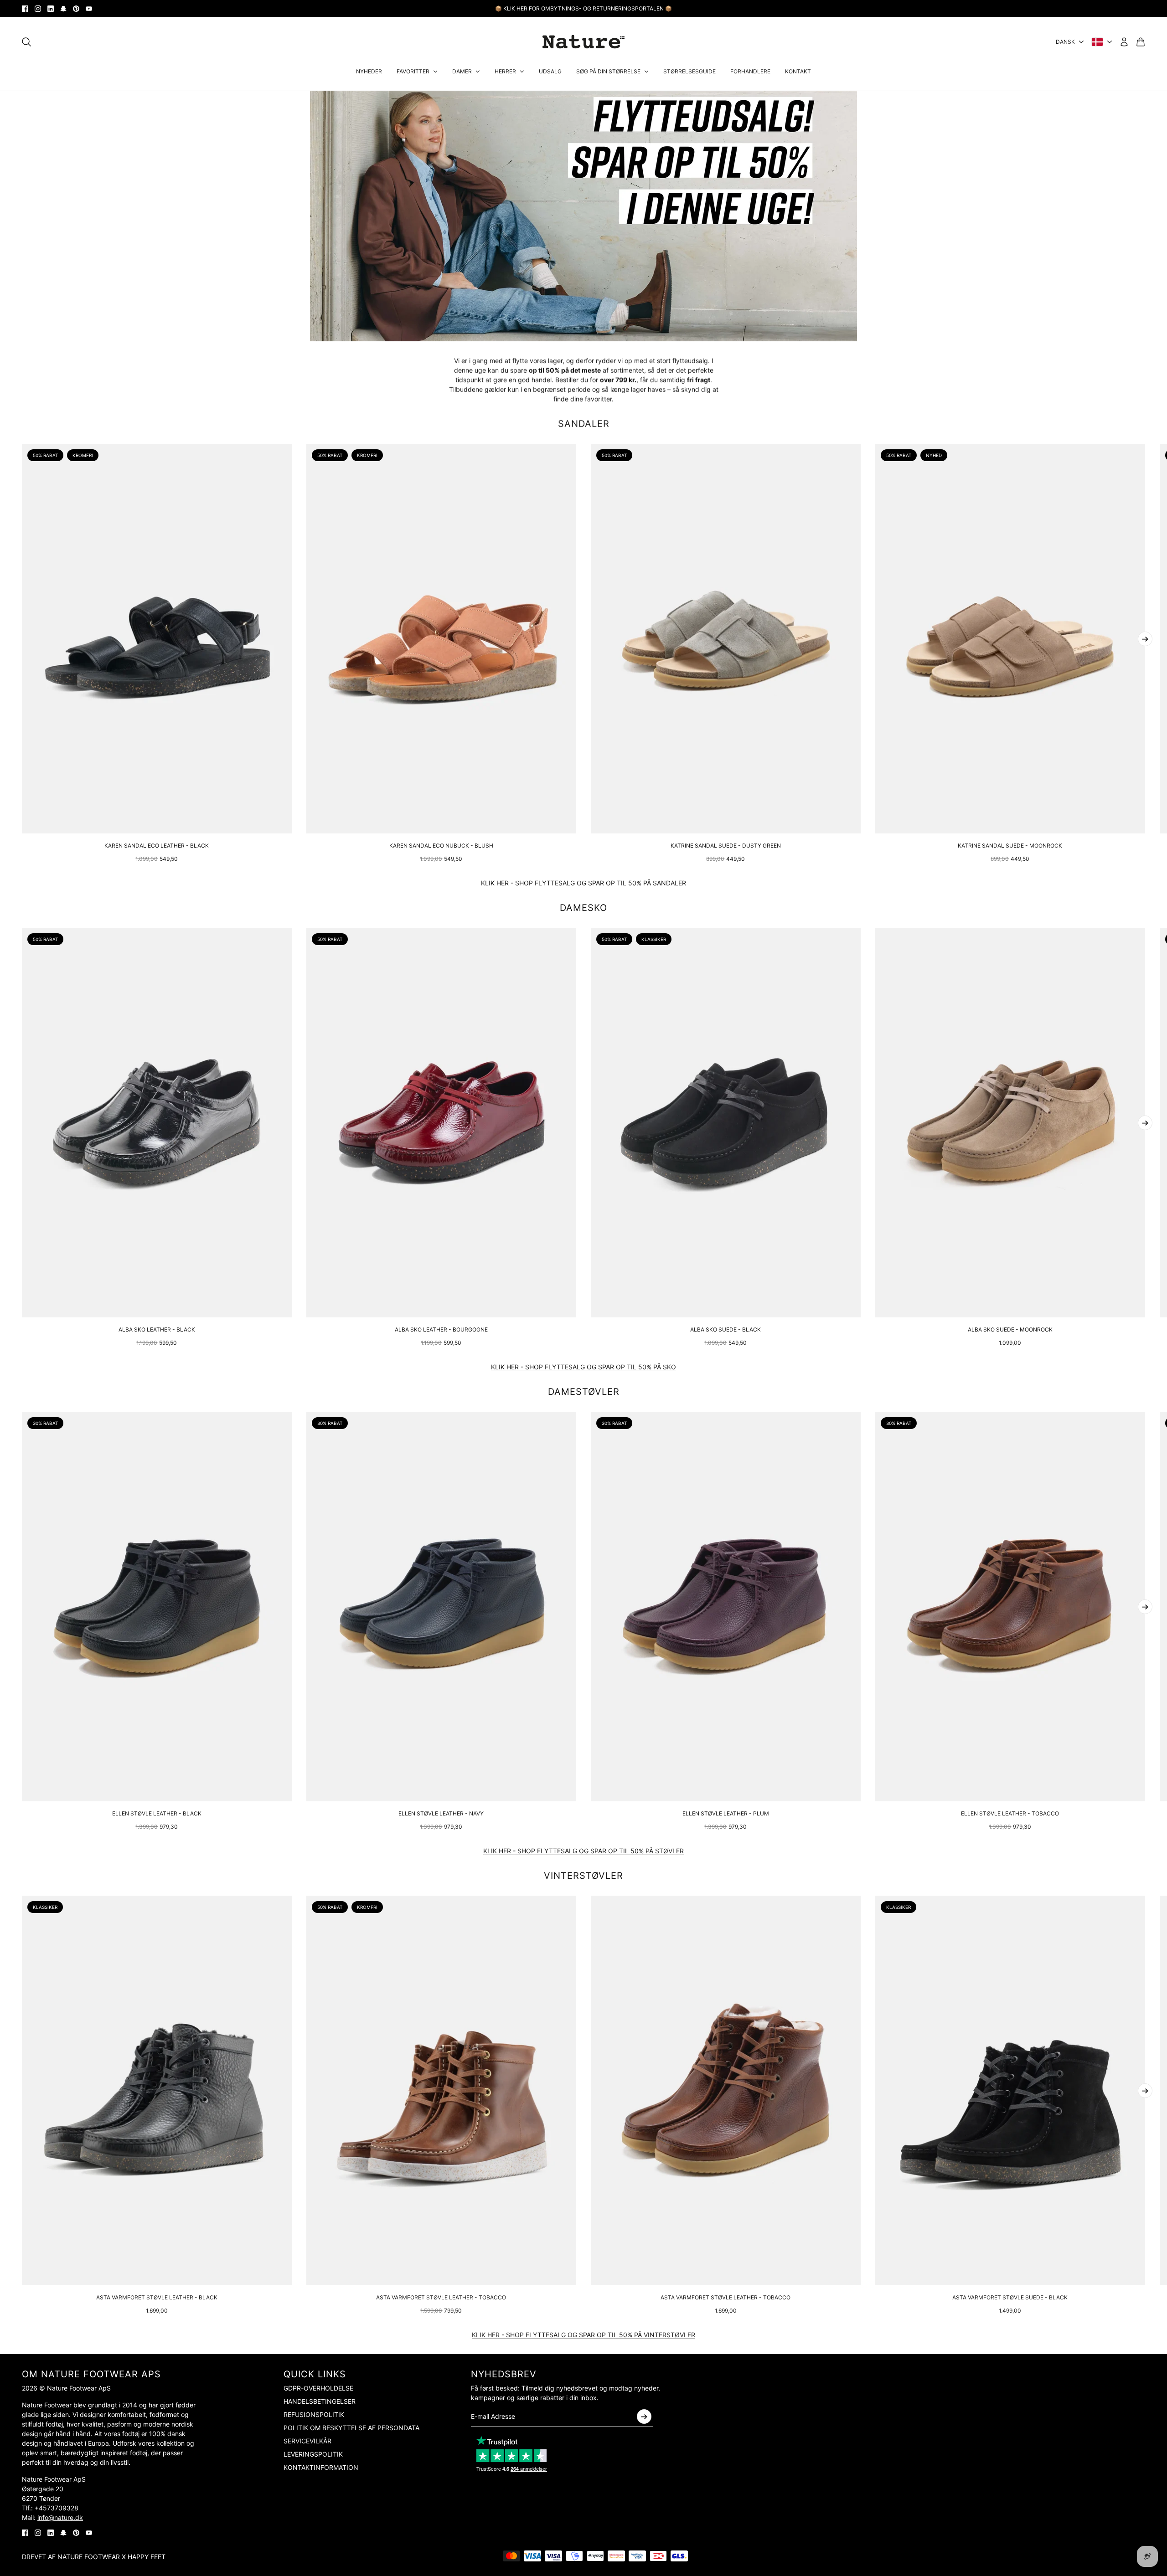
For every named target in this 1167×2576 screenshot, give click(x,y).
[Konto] (1124, 42)
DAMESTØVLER (584, 1392)
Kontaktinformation (321, 2467)
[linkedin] (51, 9)
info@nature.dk (60, 2517)
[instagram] (38, 9)
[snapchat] (63, 9)
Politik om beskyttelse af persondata (351, 2428)
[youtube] (89, 9)
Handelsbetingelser (320, 2401)
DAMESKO (583, 908)
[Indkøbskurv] (1141, 42)
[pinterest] (76, 9)
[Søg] (26, 42)
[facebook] (25, 9)
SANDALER (584, 424)
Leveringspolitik (313, 2454)
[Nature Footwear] (583, 42)
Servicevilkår (307, 2441)
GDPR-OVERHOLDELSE (318, 2388)
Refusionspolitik (314, 2414)
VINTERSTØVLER (583, 1876)
